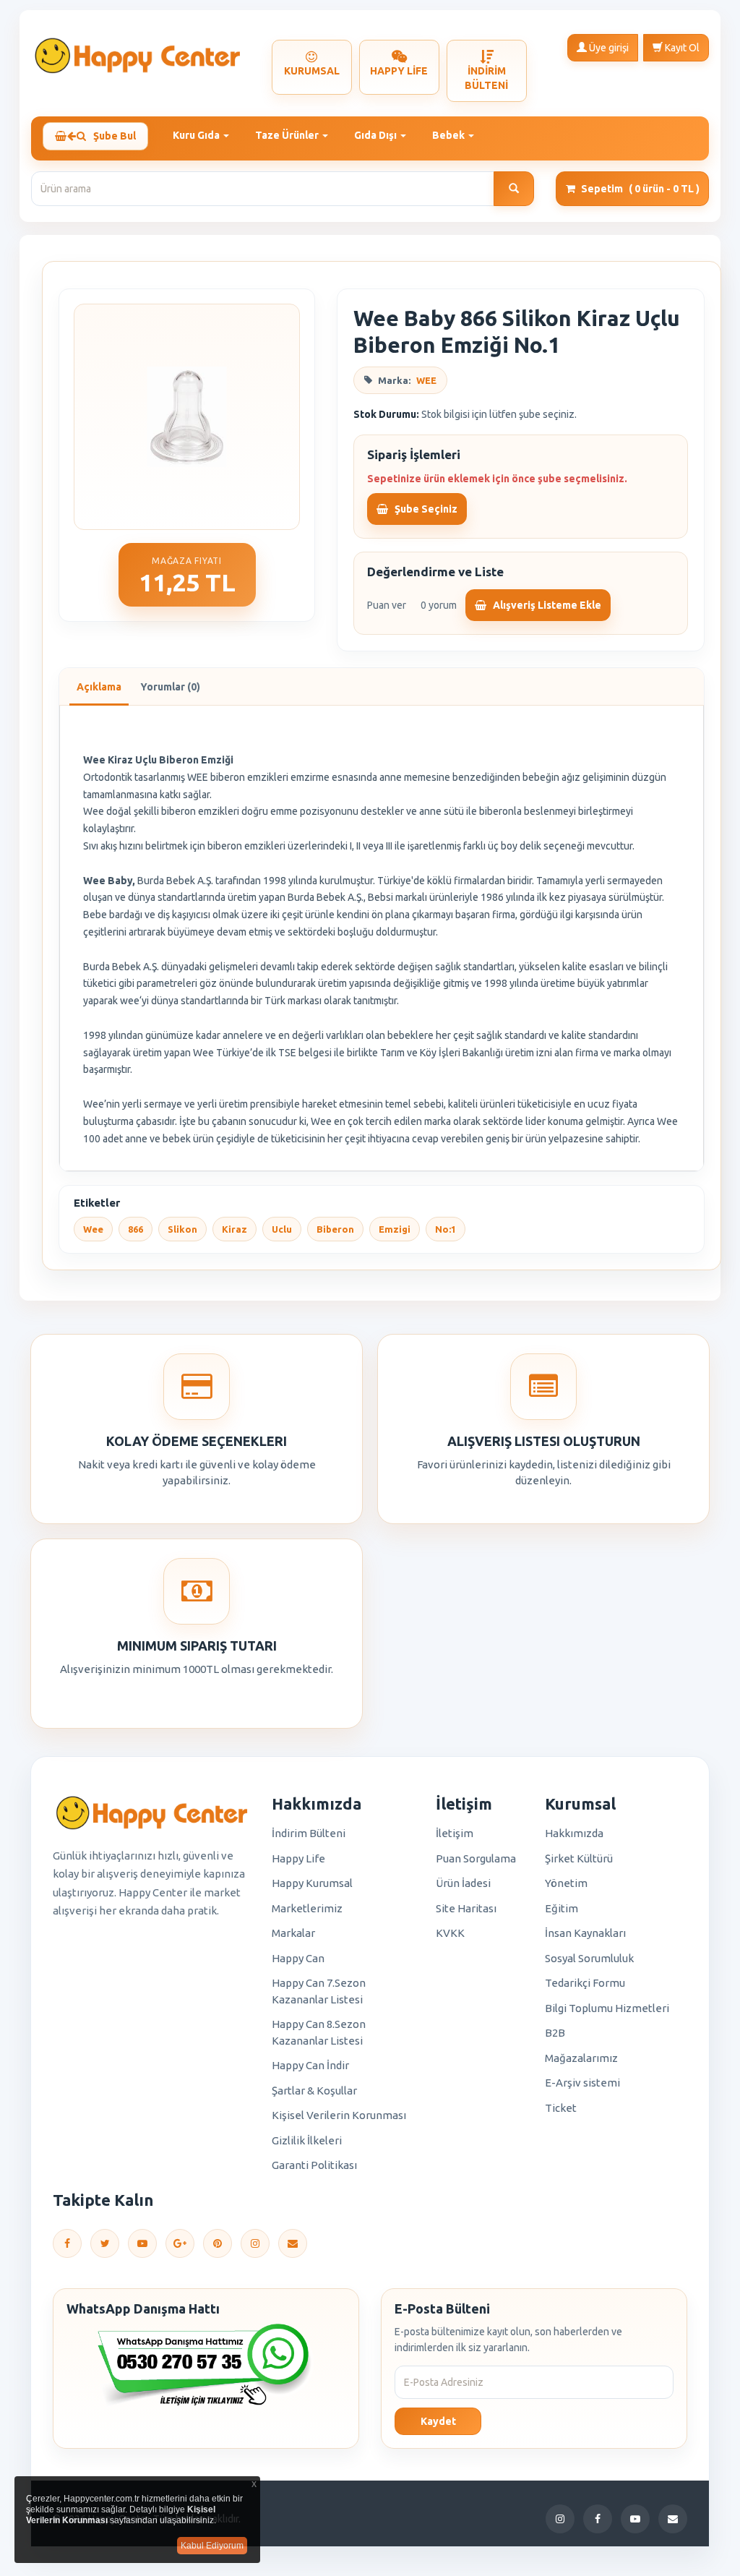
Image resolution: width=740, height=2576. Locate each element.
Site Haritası (466, 1908)
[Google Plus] (180, 2243)
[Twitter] (105, 2243)
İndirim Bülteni (309, 1833)
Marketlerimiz (307, 1908)
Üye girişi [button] (608, 48)
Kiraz (235, 1229)
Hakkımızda (574, 1833)
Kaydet (438, 2421)
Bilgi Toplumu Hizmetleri (607, 2008)
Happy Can (298, 1958)
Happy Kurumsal (312, 1883)
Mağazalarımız (581, 2058)
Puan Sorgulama (476, 1858)
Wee (93, 1229)
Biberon (335, 1229)
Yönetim (566, 1883)
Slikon (182, 1229)
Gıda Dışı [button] (377, 135)
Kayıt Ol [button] (681, 48)
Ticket (561, 2108)
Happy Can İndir (310, 2065)
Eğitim (562, 1908)
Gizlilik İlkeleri (307, 2140)
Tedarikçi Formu (585, 1983)
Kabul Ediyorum (212, 2546)
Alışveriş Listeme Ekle (546, 605)
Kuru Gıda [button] (197, 135)
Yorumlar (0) (170, 687)
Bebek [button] (449, 135)
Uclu (282, 1229)
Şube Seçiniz (425, 509)
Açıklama (99, 687)
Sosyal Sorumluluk (589, 1958)
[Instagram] (255, 2243)
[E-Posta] (293, 2243)
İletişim (455, 1833)
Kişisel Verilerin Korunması (339, 2115)
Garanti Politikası (314, 2165)
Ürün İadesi (463, 1883)
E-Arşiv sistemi (582, 2083)
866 (135, 1229)
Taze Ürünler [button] (288, 135)
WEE (426, 380)
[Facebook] (67, 2243)
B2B (555, 2033)
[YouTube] (142, 2243)
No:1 (446, 1229)
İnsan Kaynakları (585, 1933)
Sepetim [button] (640, 189)
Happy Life (298, 1858)
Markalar (293, 1933)
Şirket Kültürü (579, 1858)
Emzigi (395, 1229)
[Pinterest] (218, 2243)
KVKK (450, 1933)
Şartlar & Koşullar (314, 2091)
